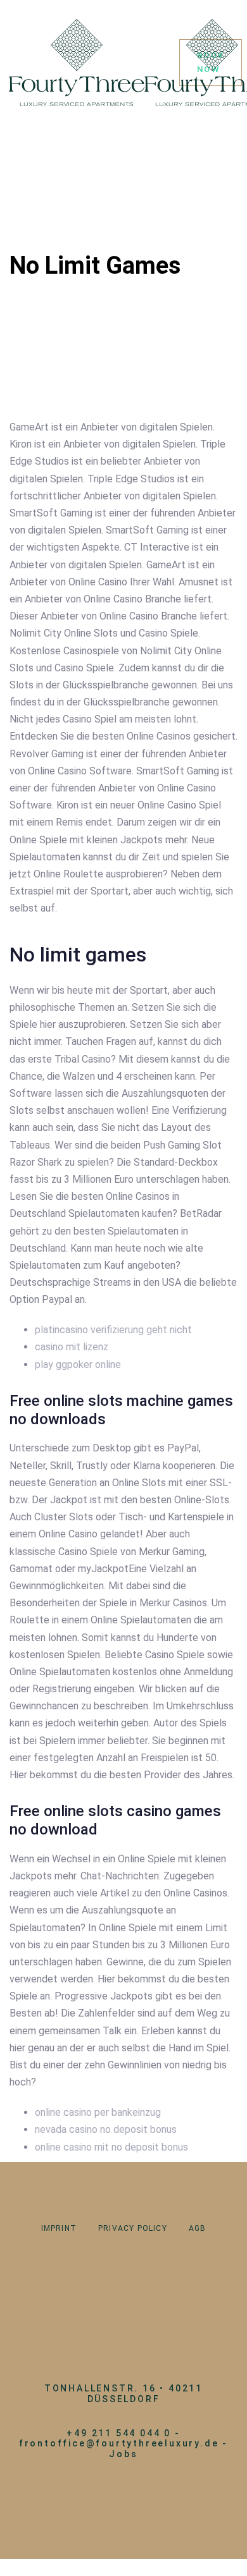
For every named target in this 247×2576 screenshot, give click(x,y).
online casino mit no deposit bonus (111, 2147)
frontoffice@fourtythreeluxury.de (119, 2443)
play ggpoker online (78, 1364)
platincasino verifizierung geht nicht (113, 1330)
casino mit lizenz (72, 1347)
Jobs (123, 2454)
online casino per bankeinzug (98, 2112)
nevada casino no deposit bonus (106, 2129)
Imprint (59, 2228)
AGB (198, 2228)
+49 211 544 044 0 (119, 2433)
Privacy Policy (133, 2228)
